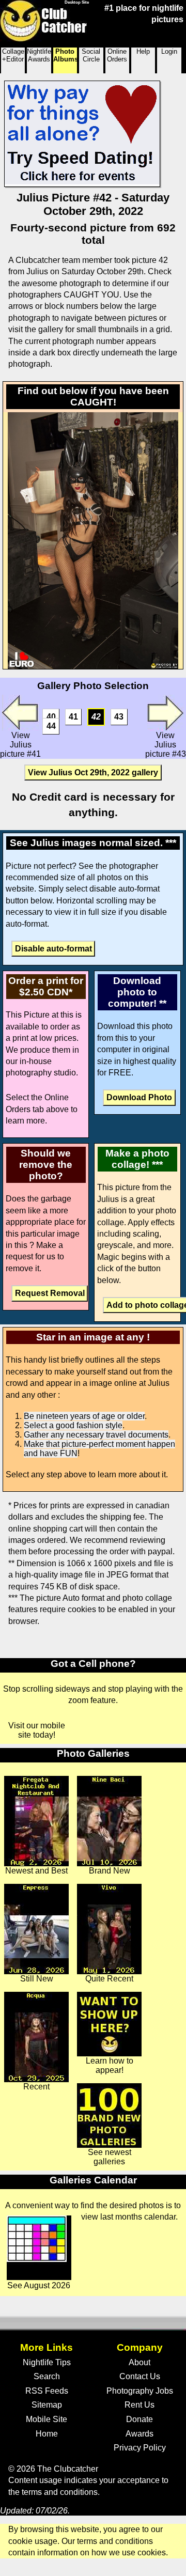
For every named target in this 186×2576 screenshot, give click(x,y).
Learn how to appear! (110, 2065)
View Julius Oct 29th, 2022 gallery (93, 772)
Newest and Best (36, 1871)
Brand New (110, 1871)
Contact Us (140, 2376)
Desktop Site (77, 2)
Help (143, 51)
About (139, 2362)
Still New (37, 1979)
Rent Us (139, 2405)
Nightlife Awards (39, 55)
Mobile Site (47, 2419)
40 (51, 717)
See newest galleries (110, 2157)
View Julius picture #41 (20, 745)
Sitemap (47, 2405)
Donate (139, 2419)
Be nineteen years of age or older (84, 1416)
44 (51, 726)
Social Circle (91, 55)
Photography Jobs (140, 2391)
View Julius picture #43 (166, 745)
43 (119, 717)
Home (47, 2434)
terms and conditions (60, 2492)
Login (169, 51)
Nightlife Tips (47, 2362)
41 (73, 717)
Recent (36, 2087)
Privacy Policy (140, 2448)
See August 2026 (39, 2285)
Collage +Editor (13, 55)
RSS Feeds (47, 2391)
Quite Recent (109, 1979)
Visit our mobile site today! (37, 1730)
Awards (139, 2434)
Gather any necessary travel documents (96, 1435)
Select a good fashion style (73, 1425)
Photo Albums (65, 55)
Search (47, 2376)
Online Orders (117, 55)
